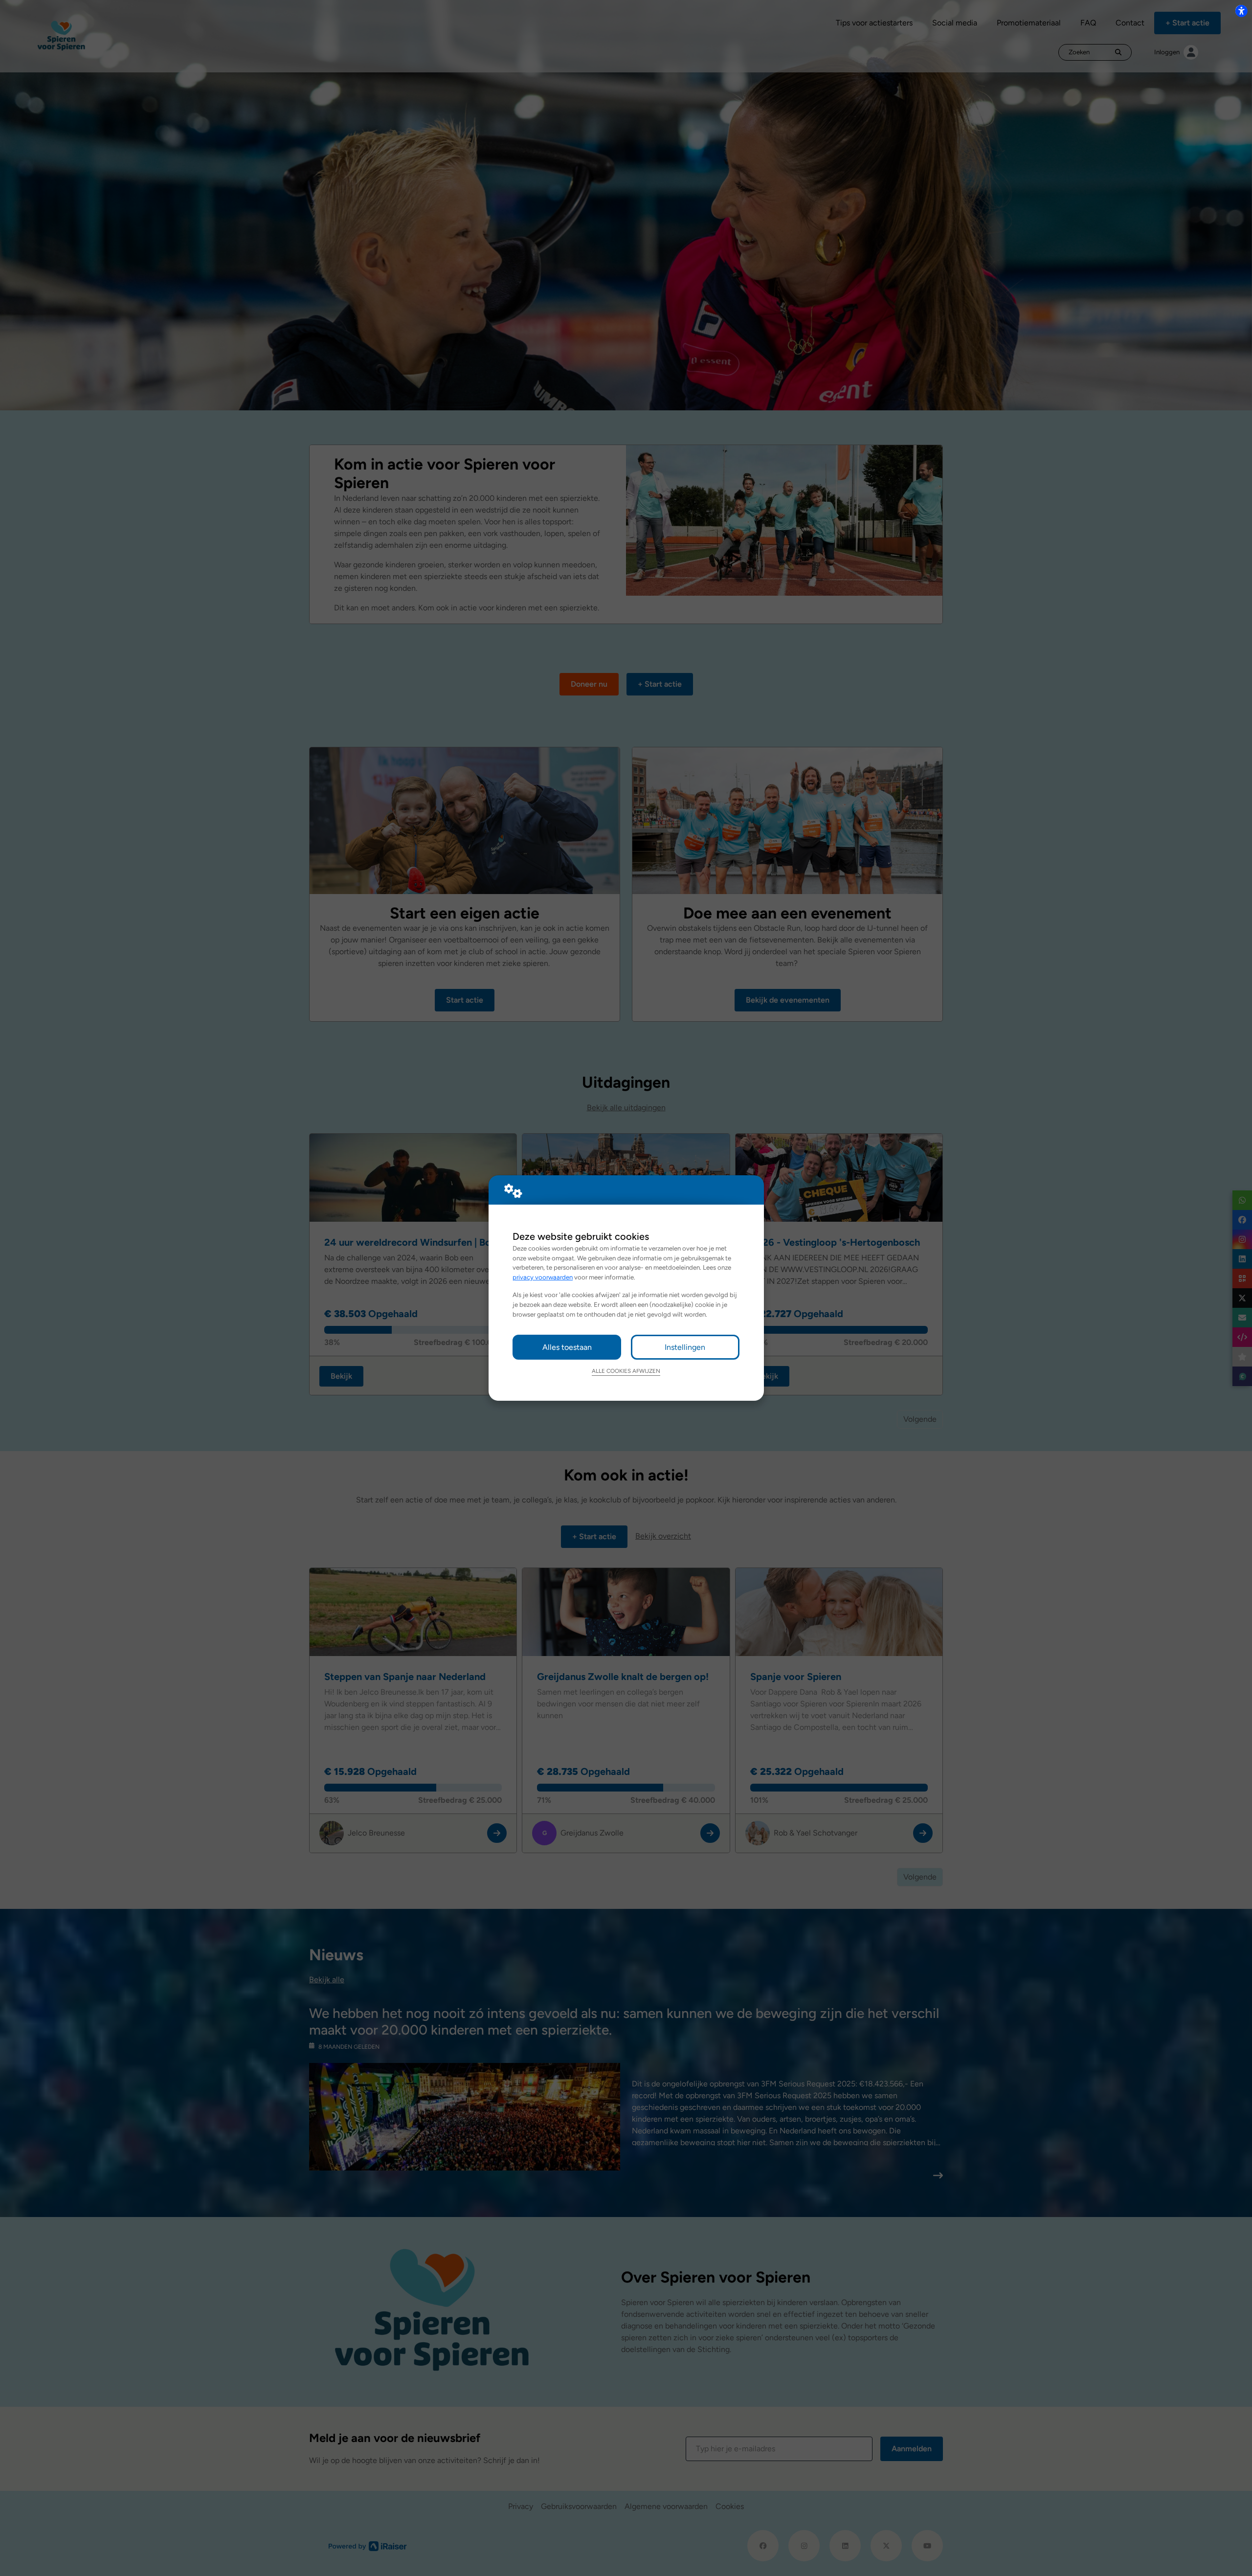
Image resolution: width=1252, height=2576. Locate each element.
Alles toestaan (567, 1347)
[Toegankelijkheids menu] (1241, 11)
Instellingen (685, 1347)
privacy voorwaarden (543, 1277)
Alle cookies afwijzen (626, 1371)
